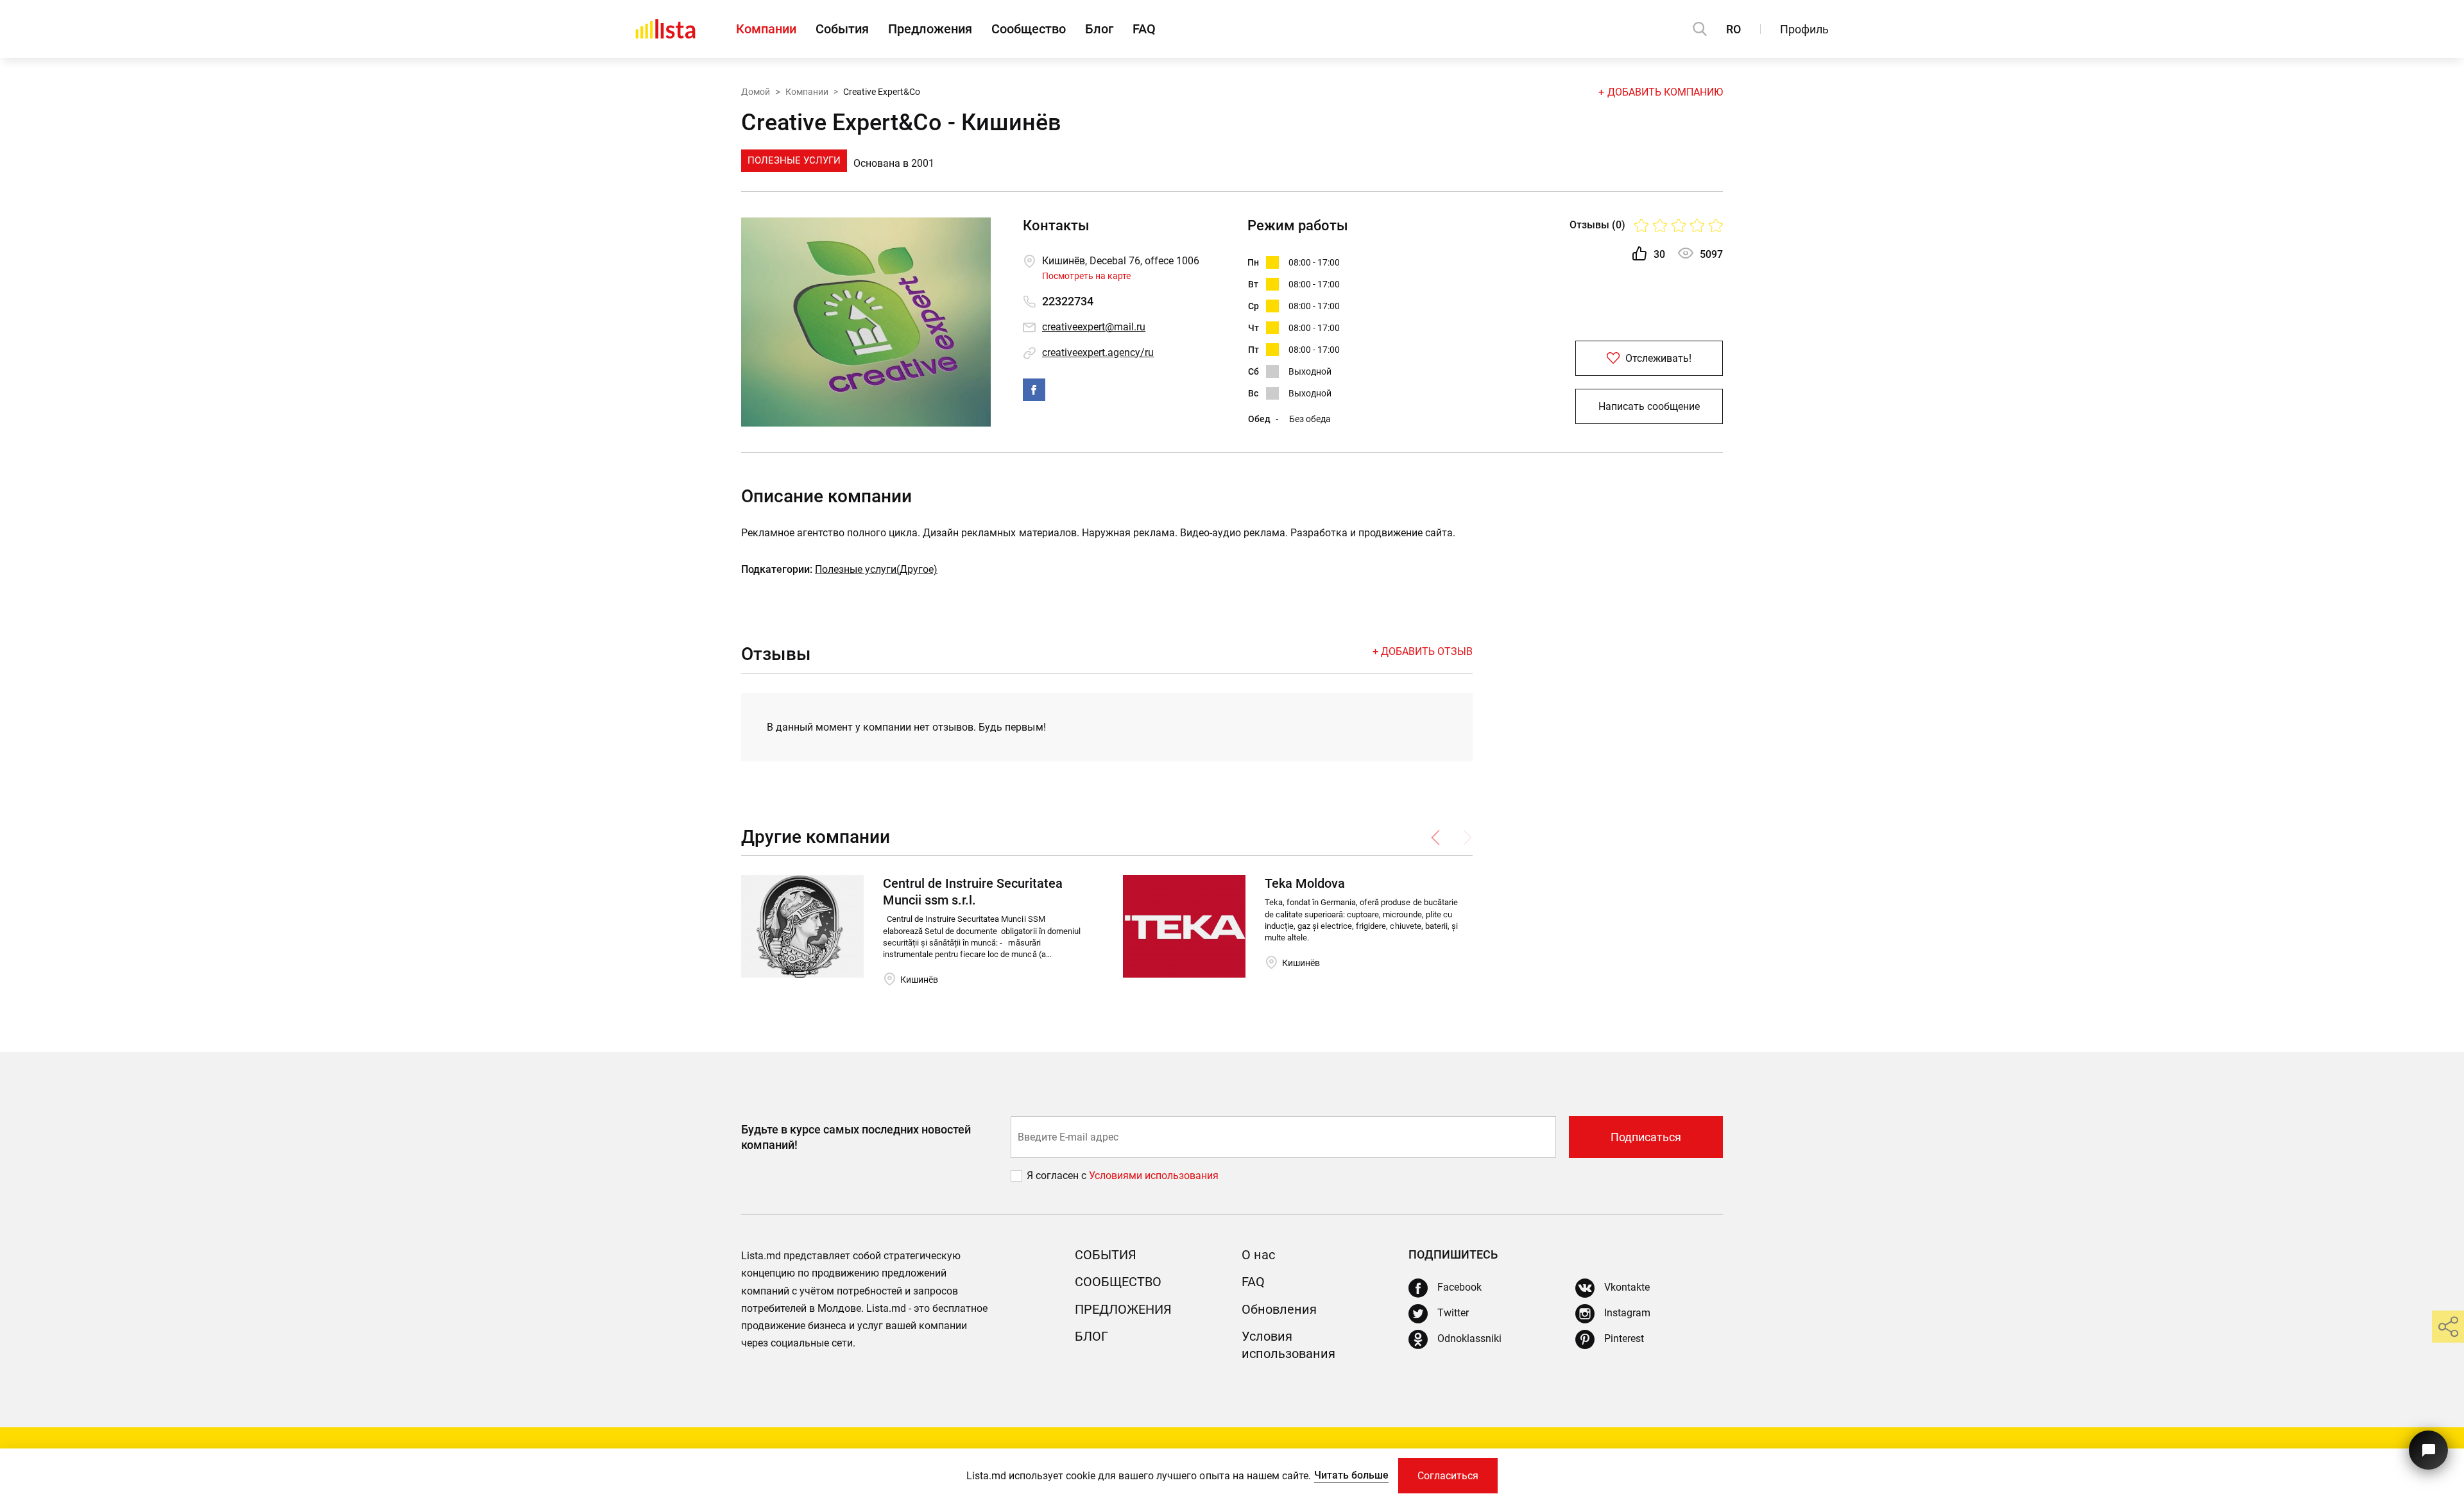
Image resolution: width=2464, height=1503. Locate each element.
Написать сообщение (1649, 406)
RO (1733, 29)
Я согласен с (1058, 1176)
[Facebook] (1034, 390)
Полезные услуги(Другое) (876, 569)
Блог (1099, 29)
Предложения (930, 29)
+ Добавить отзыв (1423, 651)
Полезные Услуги (794, 160)
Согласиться (1448, 1476)
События (842, 29)
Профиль (1804, 29)
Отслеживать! (1657, 358)
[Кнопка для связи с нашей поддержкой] (2428, 1450)
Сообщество (1029, 29)
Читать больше (1351, 1475)
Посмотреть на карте (1086, 276)
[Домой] (665, 29)
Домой (756, 92)
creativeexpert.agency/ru (1098, 352)
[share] (2448, 1327)
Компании (766, 29)
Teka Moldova (1305, 883)
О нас (1258, 1255)
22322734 (1068, 301)
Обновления (1279, 1309)
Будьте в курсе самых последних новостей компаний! (856, 1137)
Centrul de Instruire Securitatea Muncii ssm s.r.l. (973, 892)
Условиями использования (1154, 1176)
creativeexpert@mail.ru (1094, 327)
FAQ (1144, 29)
